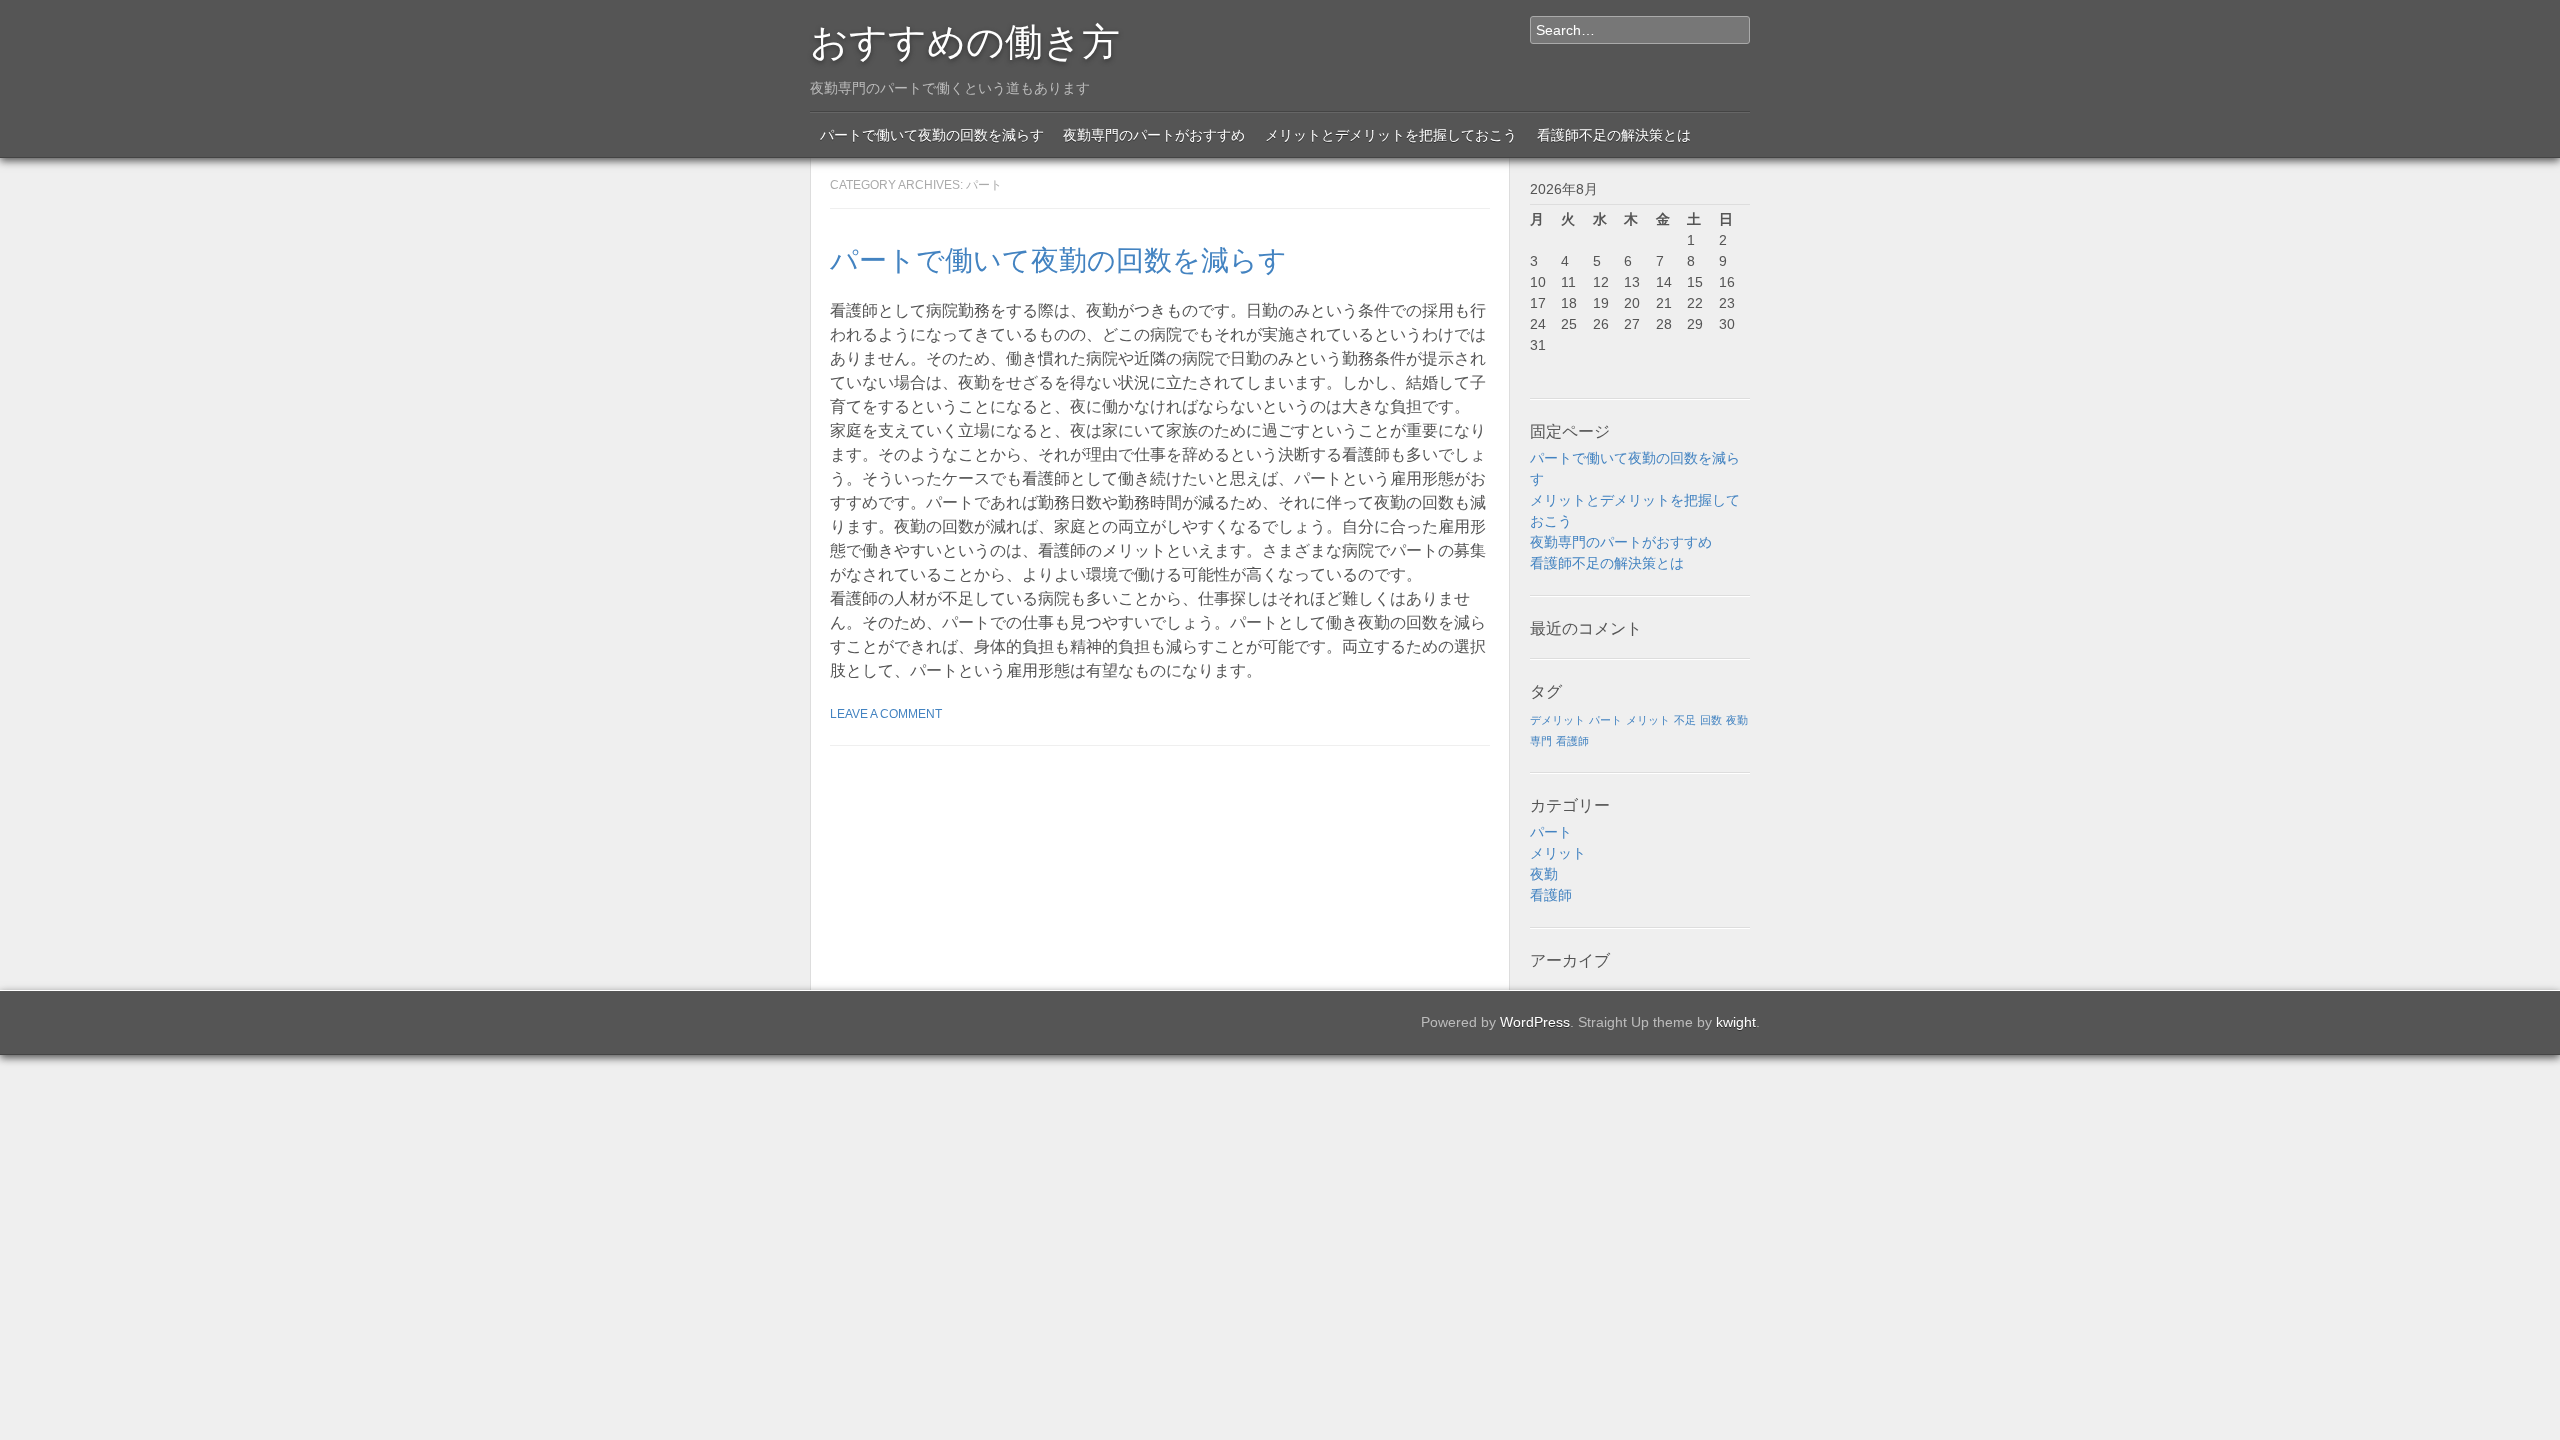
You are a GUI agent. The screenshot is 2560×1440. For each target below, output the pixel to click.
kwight (1736, 1022)
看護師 (1572, 741)
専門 (1541, 741)
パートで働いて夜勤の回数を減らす (932, 135)
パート (1605, 720)
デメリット (1557, 720)
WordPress (1535, 1022)
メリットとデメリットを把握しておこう (1391, 135)
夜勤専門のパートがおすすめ (1154, 135)
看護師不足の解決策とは (1614, 135)
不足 (1685, 720)
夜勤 (1737, 720)
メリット (1648, 720)
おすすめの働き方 (965, 38)
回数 (1711, 720)
